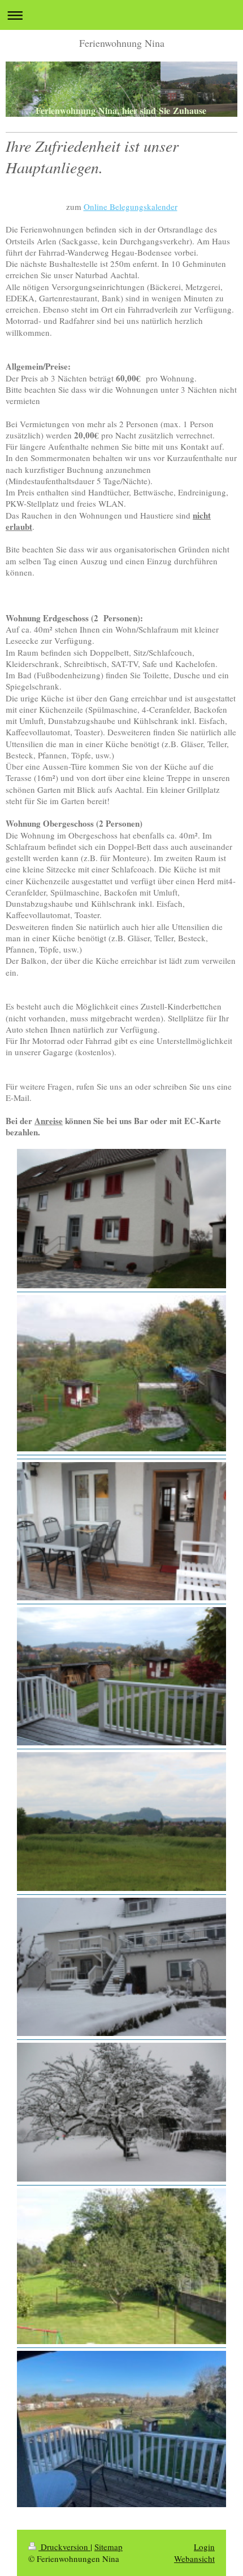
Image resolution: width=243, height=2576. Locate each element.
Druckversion (64, 2547)
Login (204, 2547)
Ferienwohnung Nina (122, 43)
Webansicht (194, 2559)
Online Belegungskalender (131, 207)
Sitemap (109, 2547)
